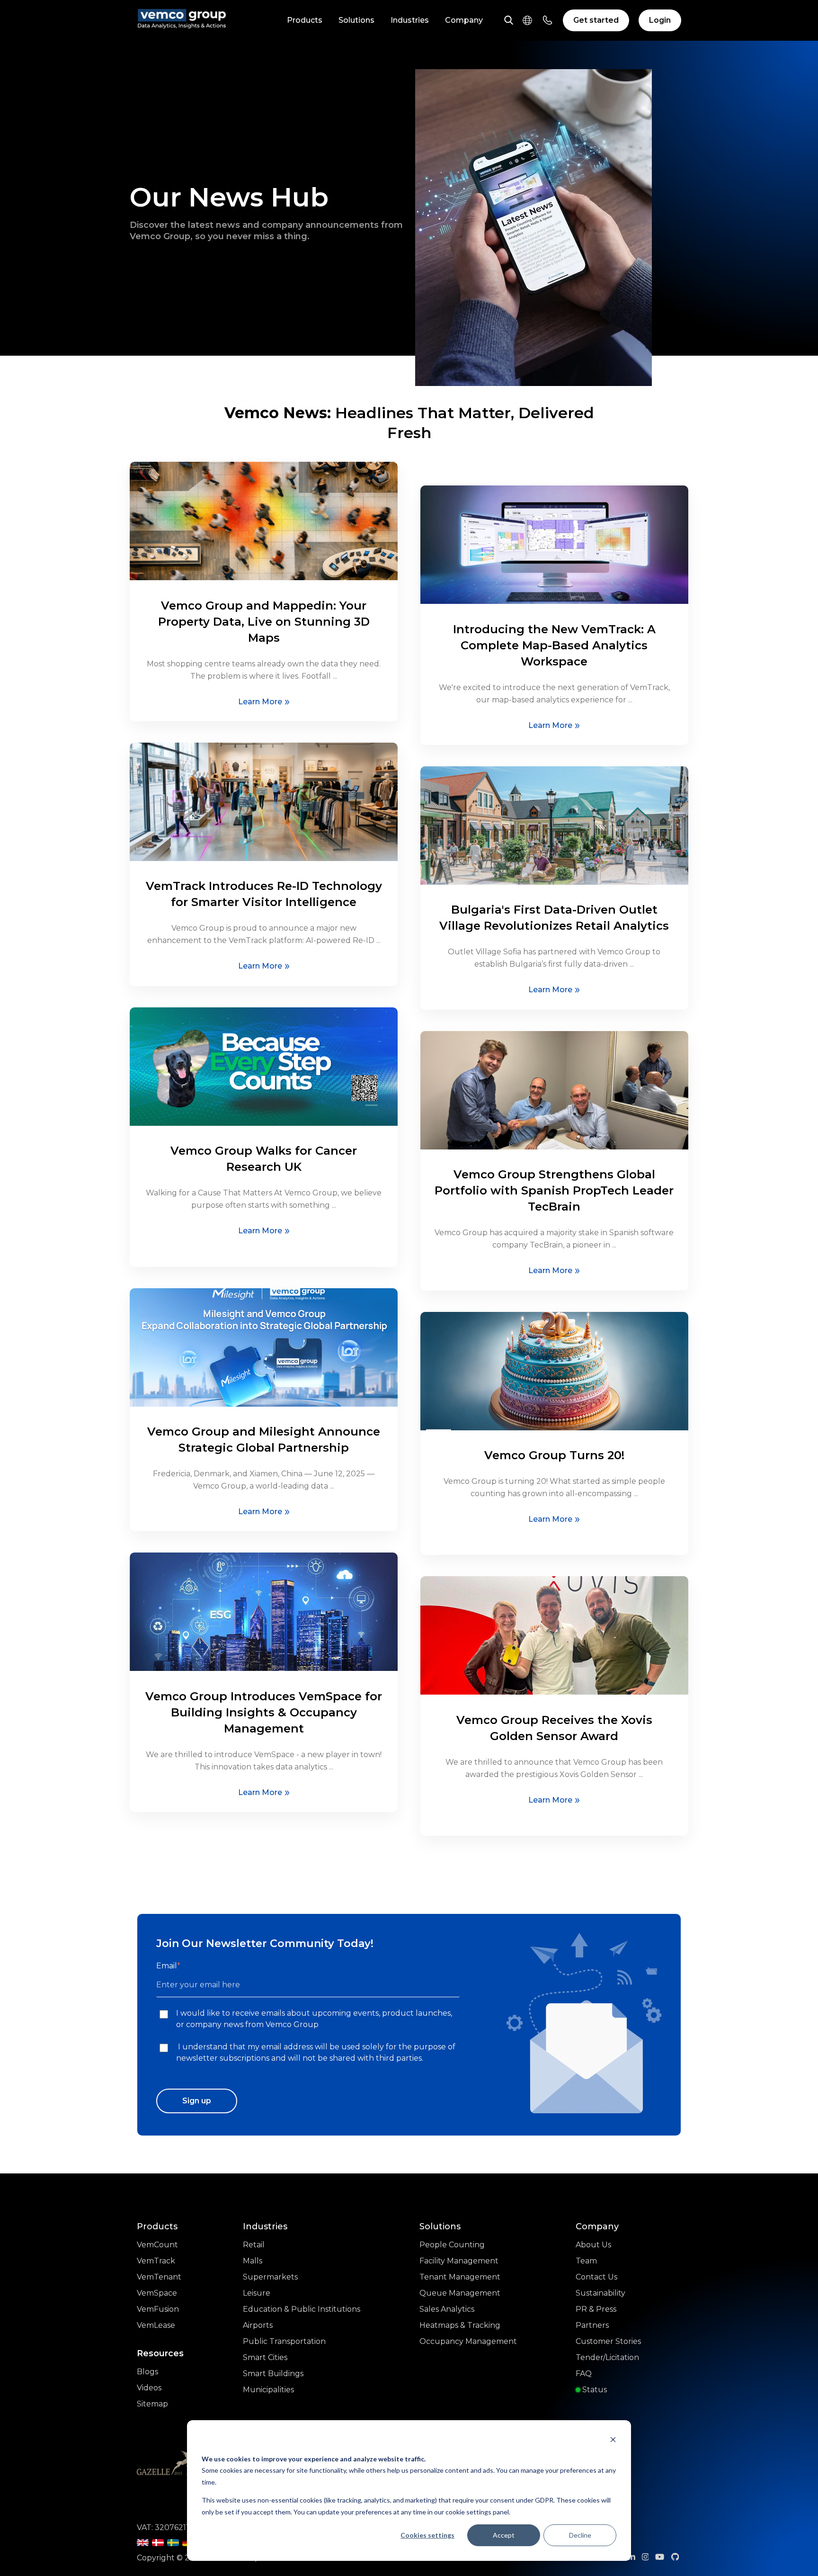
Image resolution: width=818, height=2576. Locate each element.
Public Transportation (284, 2341)
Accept (504, 2535)
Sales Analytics (447, 2309)
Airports (258, 2325)
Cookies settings (427, 2535)
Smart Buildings (273, 2374)
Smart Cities (265, 2357)
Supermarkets (270, 2277)
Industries (410, 20)
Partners (592, 2325)
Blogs (147, 2372)
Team (586, 2261)
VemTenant (159, 2277)
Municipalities (268, 2390)
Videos (149, 2388)
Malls (253, 2261)
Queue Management (460, 2293)
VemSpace (157, 2293)
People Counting (452, 2245)
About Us (593, 2245)
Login (660, 20)
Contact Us (596, 2277)
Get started (596, 20)
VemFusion (158, 2309)
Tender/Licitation (607, 2357)
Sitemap (152, 2404)
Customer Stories (608, 2341)
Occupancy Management (468, 2341)
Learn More (260, 702)
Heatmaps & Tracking (460, 2325)
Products (305, 20)
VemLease (156, 2325)
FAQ (584, 2374)
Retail (254, 2245)
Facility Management (459, 2261)
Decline (580, 2535)
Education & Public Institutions (302, 2309)
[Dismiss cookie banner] (613, 2441)
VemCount (157, 2245)
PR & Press (596, 2309)
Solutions (356, 20)
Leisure (257, 2293)
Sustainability (600, 2293)
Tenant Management (460, 2277)
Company (464, 20)
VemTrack (156, 2261)
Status (594, 2390)
